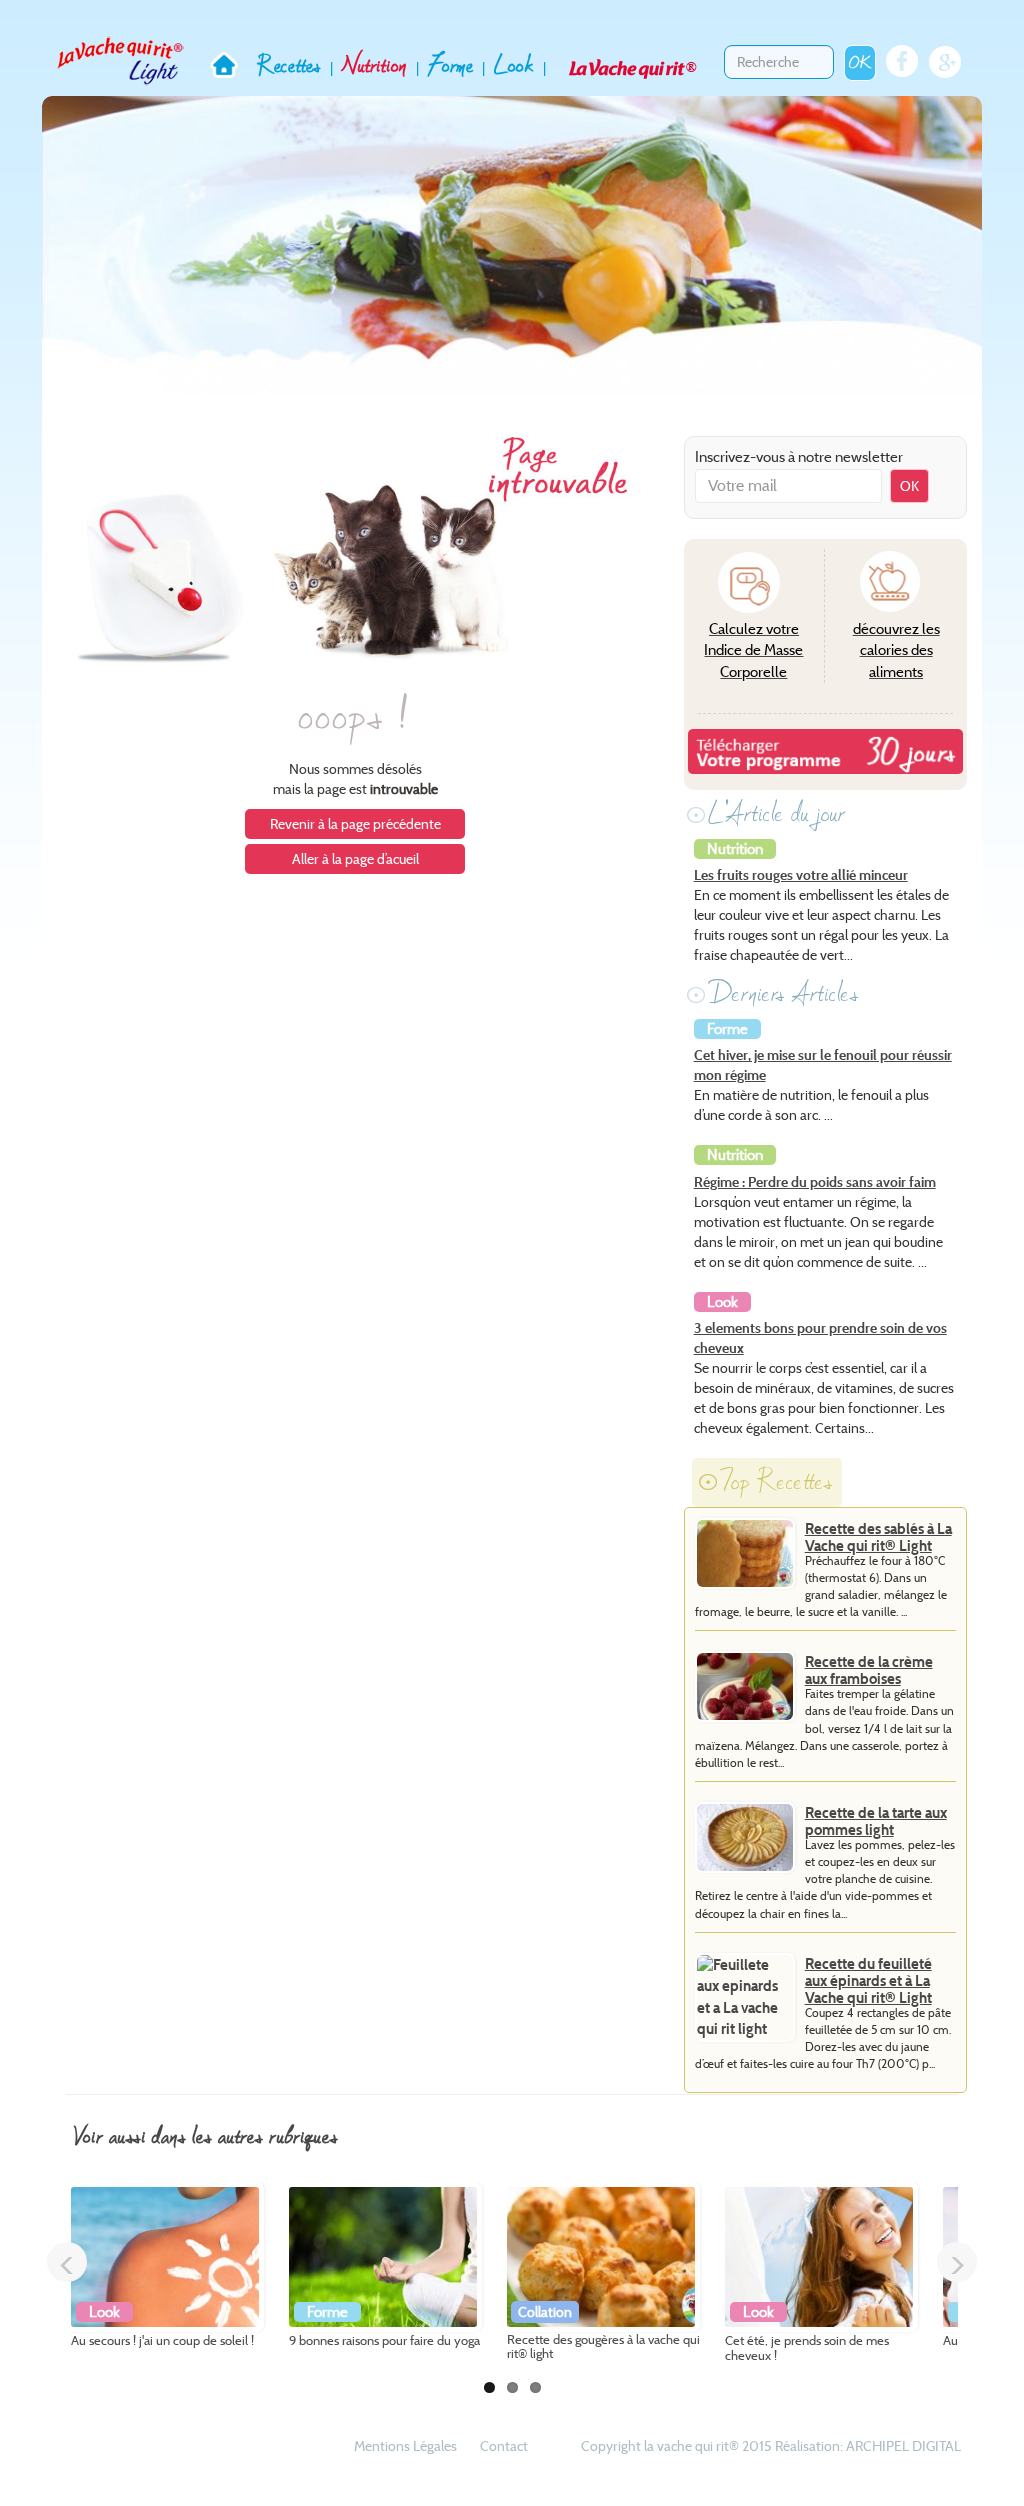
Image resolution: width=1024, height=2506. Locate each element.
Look (514, 65)
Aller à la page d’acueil (355, 859)
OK (860, 62)
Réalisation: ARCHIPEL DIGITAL (868, 2446)
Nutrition (374, 65)
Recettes (289, 65)
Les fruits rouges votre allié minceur (801, 875)
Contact (504, 2446)
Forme (450, 65)
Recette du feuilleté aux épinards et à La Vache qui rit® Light (868, 1981)
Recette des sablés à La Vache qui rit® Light (878, 1537)
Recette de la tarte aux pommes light (876, 1821)
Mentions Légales (405, 2446)
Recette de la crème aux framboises (869, 1670)
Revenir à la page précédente (355, 824)
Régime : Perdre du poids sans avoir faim (815, 1182)
